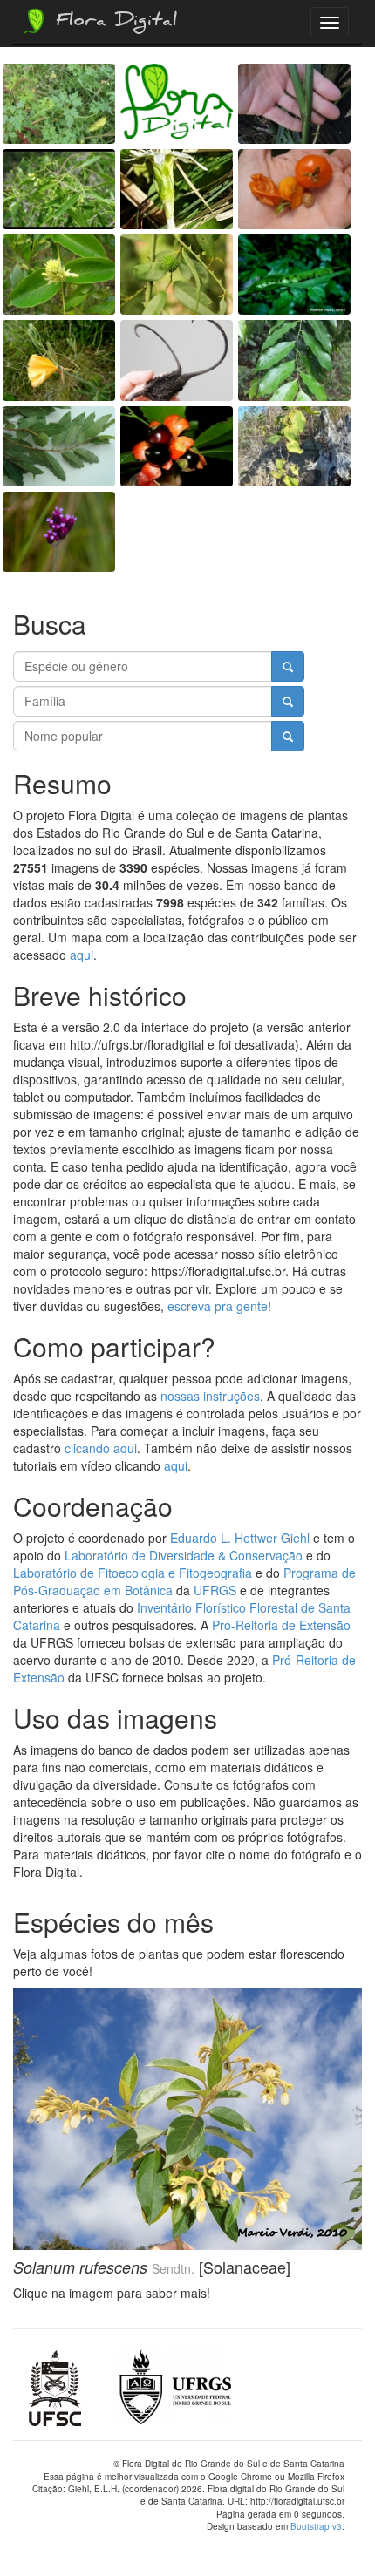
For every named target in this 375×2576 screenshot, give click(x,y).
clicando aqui (101, 1448)
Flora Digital (112, 23)
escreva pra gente (218, 1306)
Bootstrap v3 (316, 2526)
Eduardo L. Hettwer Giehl (240, 1538)
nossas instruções (210, 1396)
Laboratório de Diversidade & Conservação (184, 1555)
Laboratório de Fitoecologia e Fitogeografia (133, 1573)
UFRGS (215, 1590)
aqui (82, 955)
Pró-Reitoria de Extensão (281, 1625)
